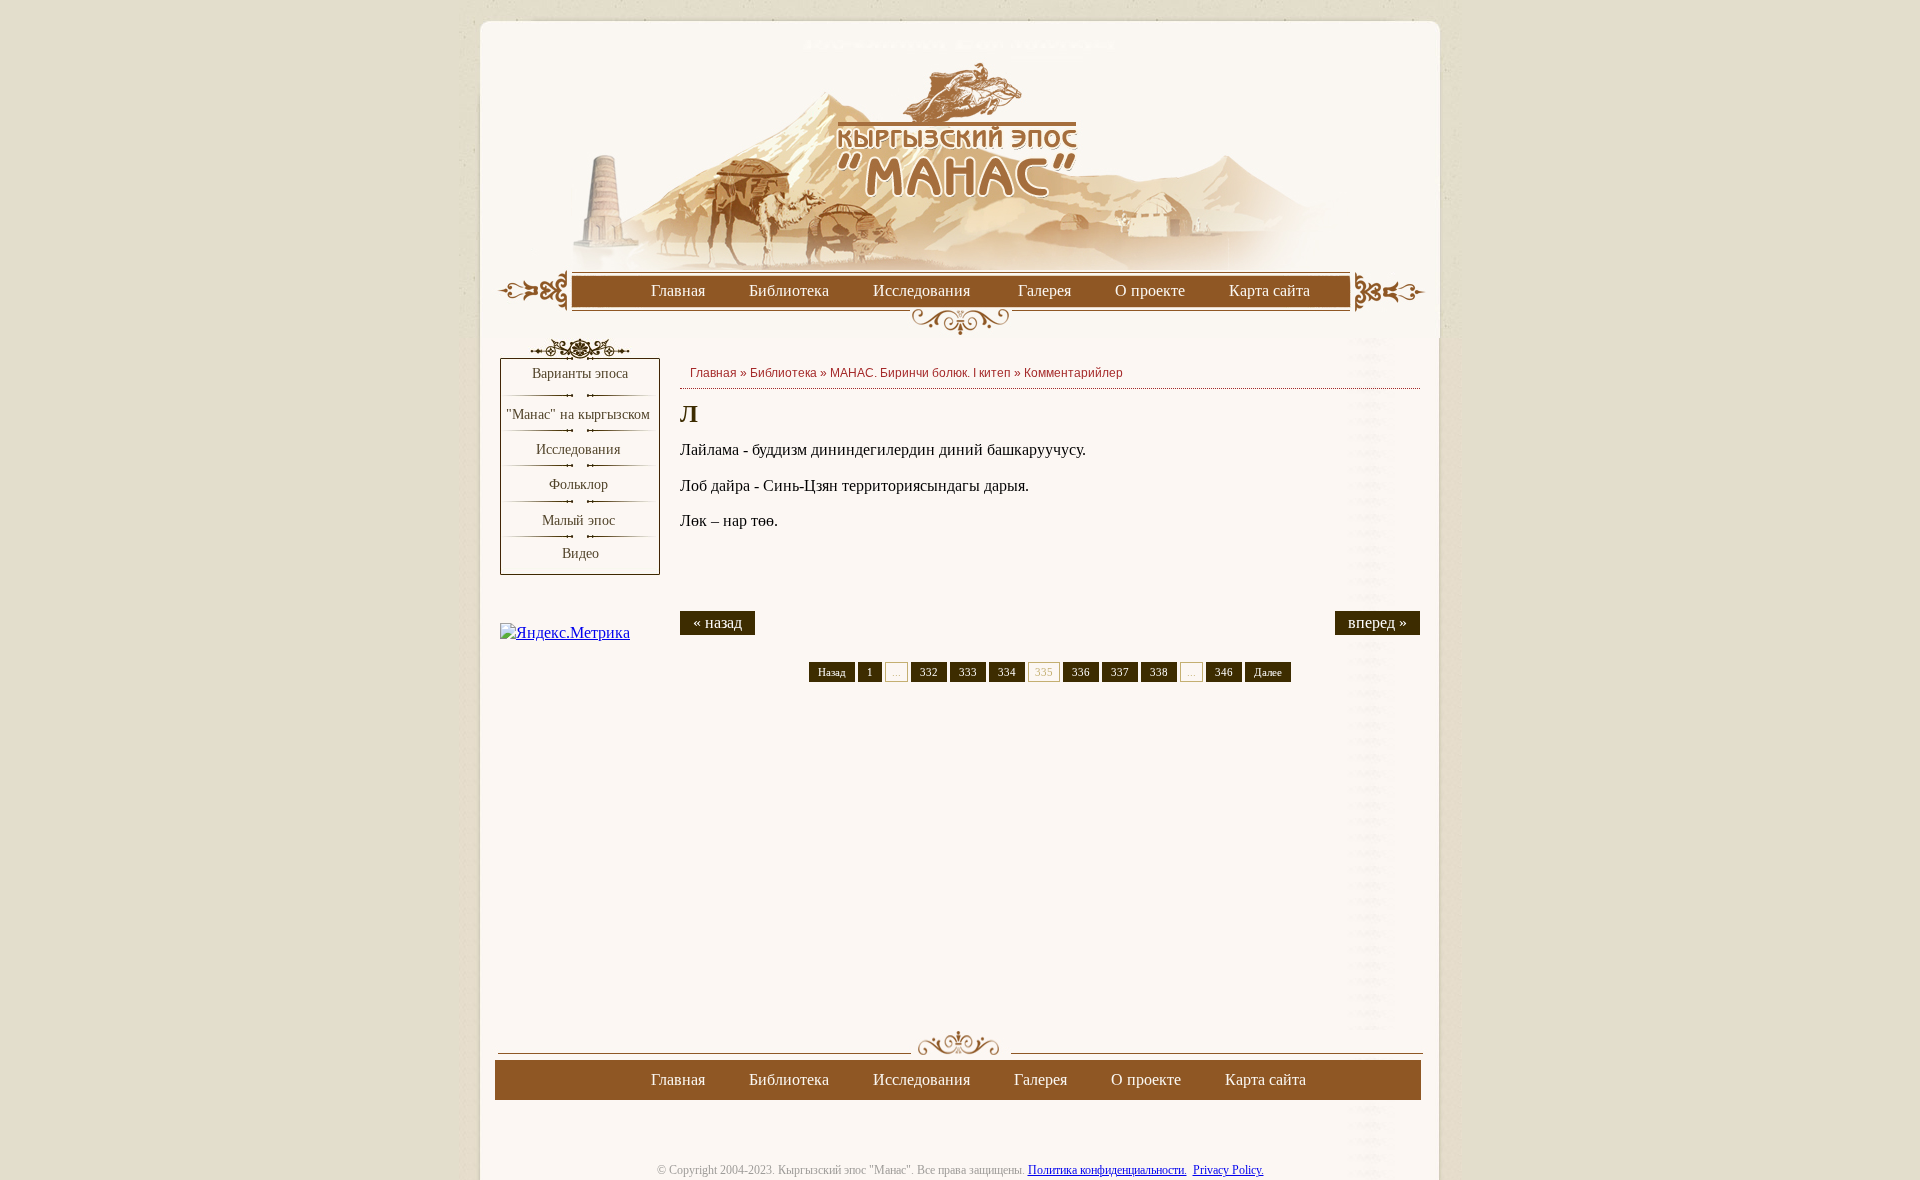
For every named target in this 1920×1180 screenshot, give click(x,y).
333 (968, 672)
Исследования (921, 290)
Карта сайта (1269, 290)
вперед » (1377, 622)
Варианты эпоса (580, 373)
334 (1007, 672)
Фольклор (578, 484)
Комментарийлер (1073, 373)
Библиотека (789, 290)
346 (1224, 672)
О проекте (1150, 290)
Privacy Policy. (1228, 1170)
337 (1120, 672)
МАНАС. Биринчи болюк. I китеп (920, 373)
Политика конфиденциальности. (1107, 1170)
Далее (1268, 672)
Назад (832, 672)
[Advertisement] (1050, 874)
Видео (580, 553)
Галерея (1044, 290)
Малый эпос (578, 520)
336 (1081, 672)
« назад (717, 622)
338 (1159, 672)
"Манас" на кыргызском (580, 414)
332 (929, 672)
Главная (678, 290)
